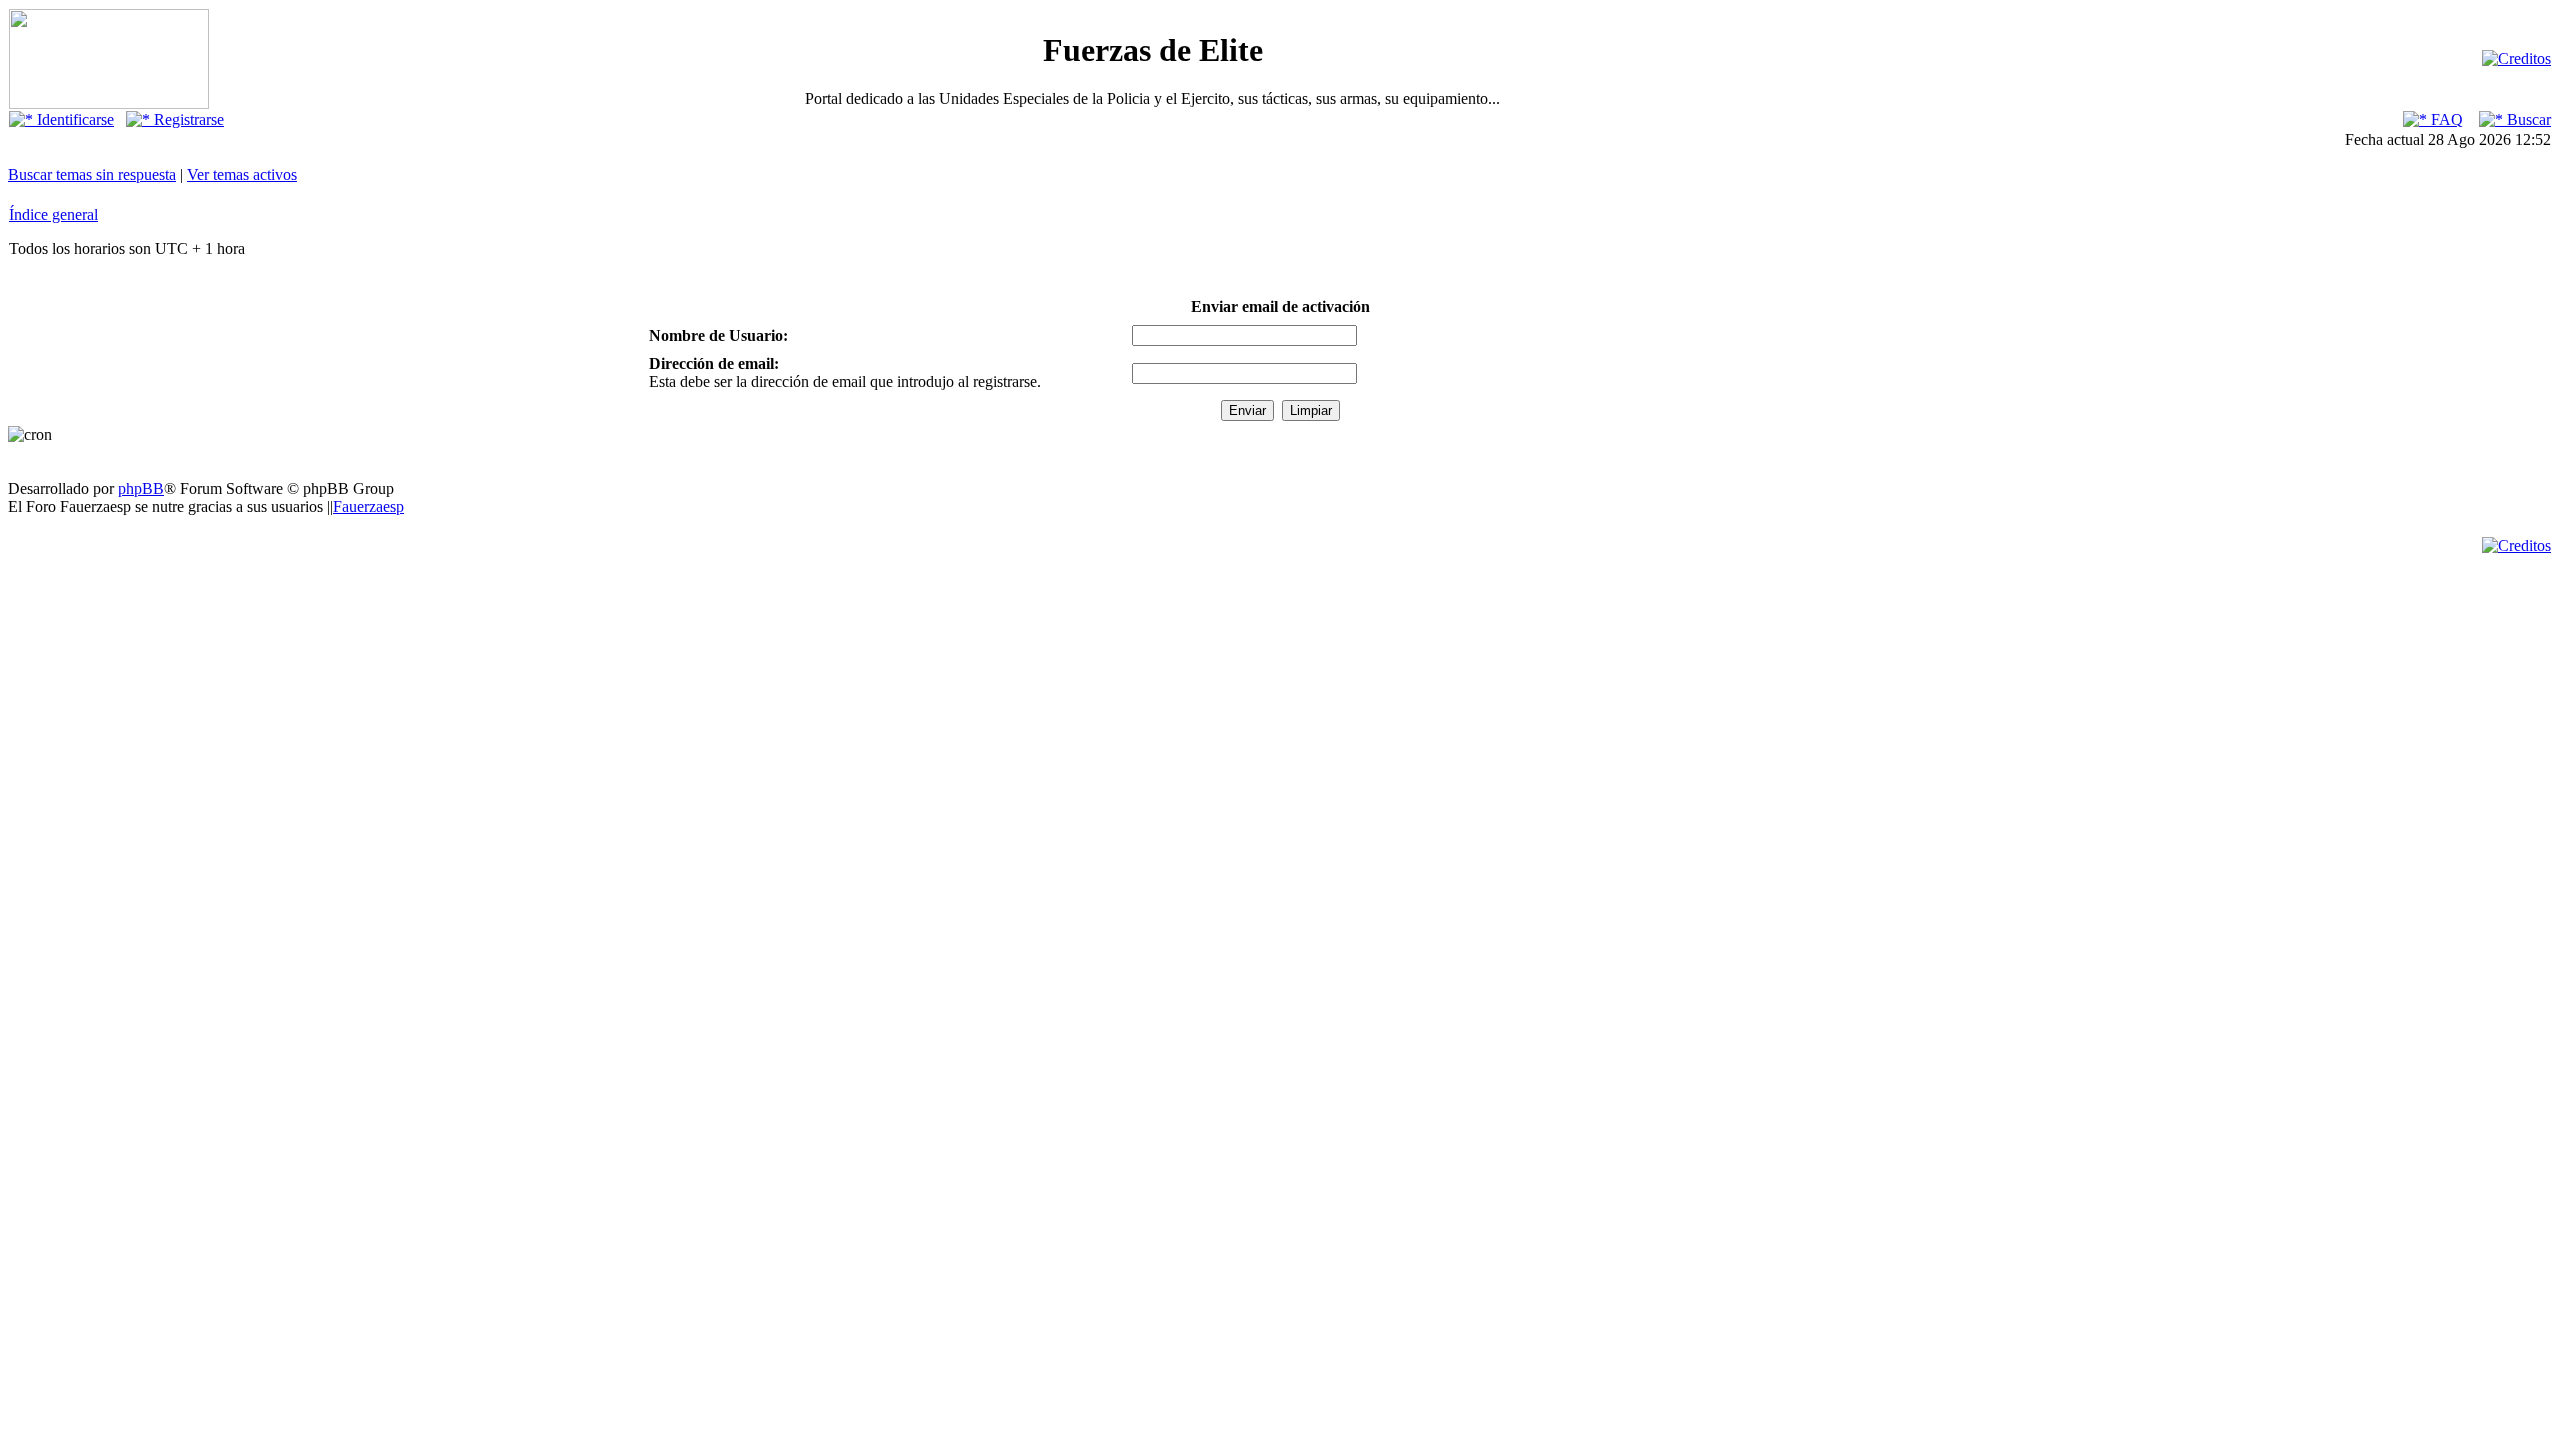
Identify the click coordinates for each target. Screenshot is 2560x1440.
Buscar (2527, 119)
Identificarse (73, 119)
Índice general (53, 214)
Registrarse (187, 119)
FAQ (2445, 119)
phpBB (141, 488)
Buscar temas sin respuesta (92, 174)
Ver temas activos (242, 174)
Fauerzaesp (368, 506)
